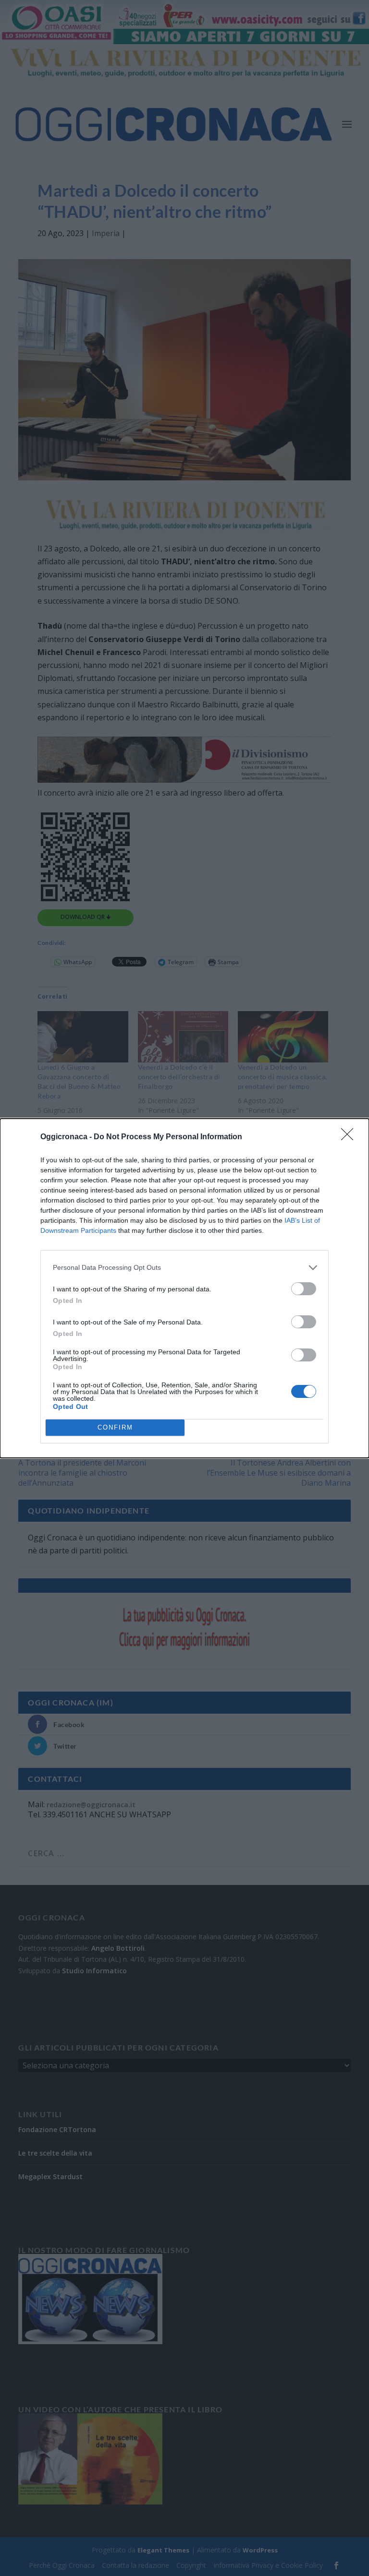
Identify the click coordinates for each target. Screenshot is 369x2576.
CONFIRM (115, 1427)
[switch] (304, 1289)
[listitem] (184, 1268)
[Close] (350, 1137)
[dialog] (184, 1288)
